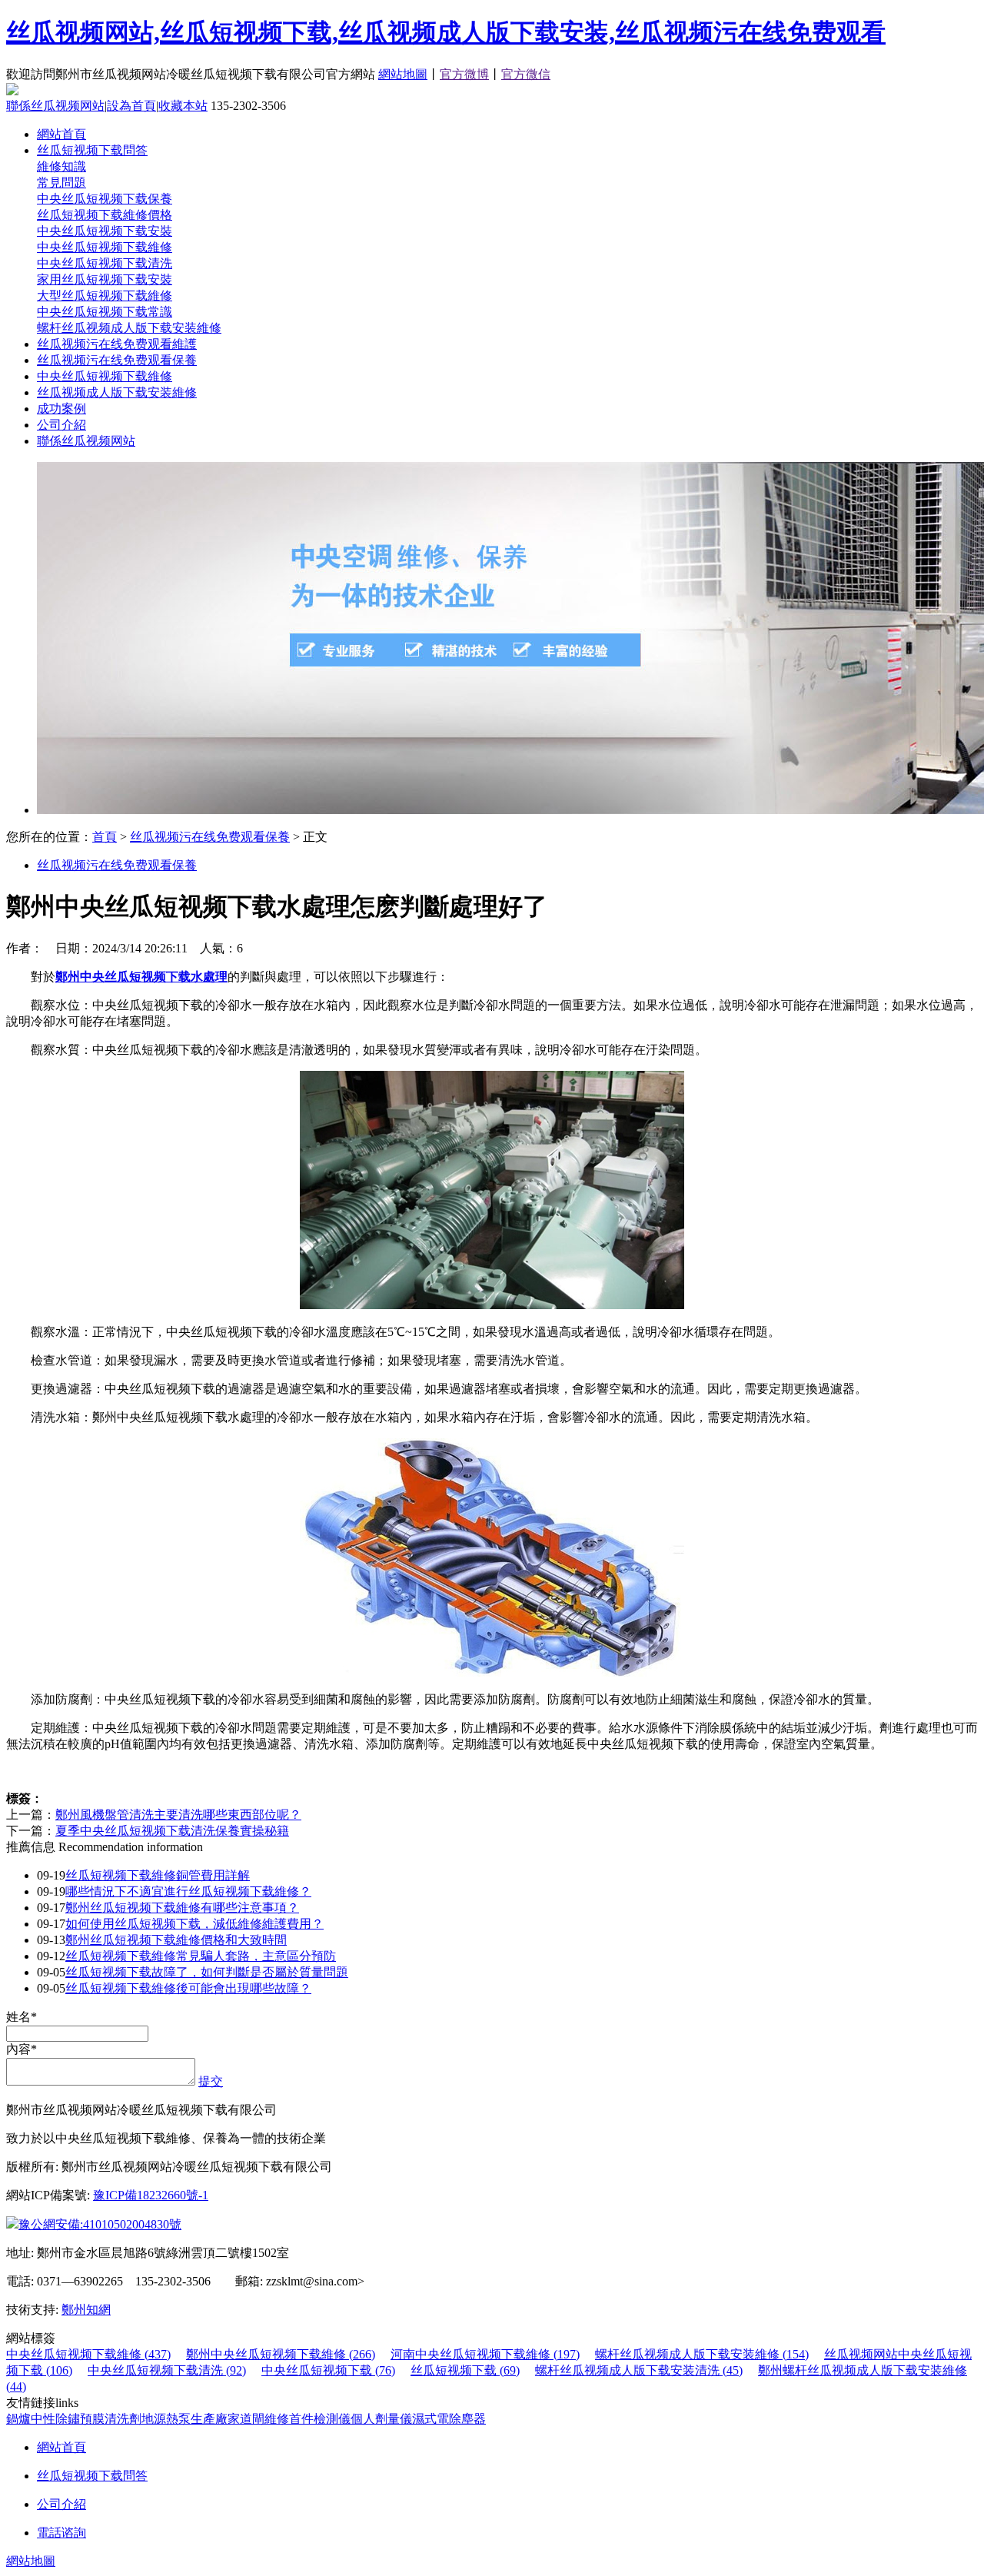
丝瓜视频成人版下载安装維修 (117, 392)
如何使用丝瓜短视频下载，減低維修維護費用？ (194, 1924)
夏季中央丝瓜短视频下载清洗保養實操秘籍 (172, 1831)
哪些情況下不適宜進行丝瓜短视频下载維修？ (188, 1891)
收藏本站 (183, 106)
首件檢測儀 (320, 2419)
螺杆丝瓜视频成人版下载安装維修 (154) (702, 2354)
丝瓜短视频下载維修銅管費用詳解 (158, 1875)
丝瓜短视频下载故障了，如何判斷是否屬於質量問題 (207, 1972)
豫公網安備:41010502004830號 (100, 2224)
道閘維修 (264, 2419)
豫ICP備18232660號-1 (151, 2195)
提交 (211, 2081)
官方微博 (464, 74)
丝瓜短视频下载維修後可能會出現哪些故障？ (188, 1988)
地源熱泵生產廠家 (191, 2419)
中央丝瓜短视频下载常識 (105, 312)
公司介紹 (61, 425)
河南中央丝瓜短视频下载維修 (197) (485, 2354)
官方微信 (526, 74)
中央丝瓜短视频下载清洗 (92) (167, 2370)
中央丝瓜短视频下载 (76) (328, 2370)
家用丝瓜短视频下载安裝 (105, 279)
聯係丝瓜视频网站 (55, 106)
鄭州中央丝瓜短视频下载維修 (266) (281, 2354)
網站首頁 (61, 134)
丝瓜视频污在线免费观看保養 (117, 360)
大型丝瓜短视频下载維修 (105, 296)
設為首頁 (131, 106)
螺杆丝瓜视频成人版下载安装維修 (129, 328)
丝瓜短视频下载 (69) (465, 2370)
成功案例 (61, 409)
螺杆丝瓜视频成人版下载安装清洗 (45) (639, 2370)
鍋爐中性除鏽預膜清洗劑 (74, 2419)
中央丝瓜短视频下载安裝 (105, 231)
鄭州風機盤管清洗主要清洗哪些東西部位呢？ (178, 1815)
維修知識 (61, 166)
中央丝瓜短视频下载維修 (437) (88, 2354)
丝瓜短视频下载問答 (92, 150)
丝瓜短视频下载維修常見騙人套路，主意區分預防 (201, 1956)
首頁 (105, 837)
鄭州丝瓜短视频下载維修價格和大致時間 (176, 1940)
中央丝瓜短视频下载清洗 (105, 263)
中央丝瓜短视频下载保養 (105, 199)
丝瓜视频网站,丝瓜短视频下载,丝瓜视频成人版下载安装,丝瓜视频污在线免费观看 (446, 32)
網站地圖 (403, 74)
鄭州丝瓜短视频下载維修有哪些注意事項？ (182, 1908)
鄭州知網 (86, 2310)
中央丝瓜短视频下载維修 (105, 247)
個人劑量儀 (381, 2419)
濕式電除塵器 (449, 2419)
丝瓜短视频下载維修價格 (105, 215)
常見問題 (61, 183)
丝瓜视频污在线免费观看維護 (117, 344)
